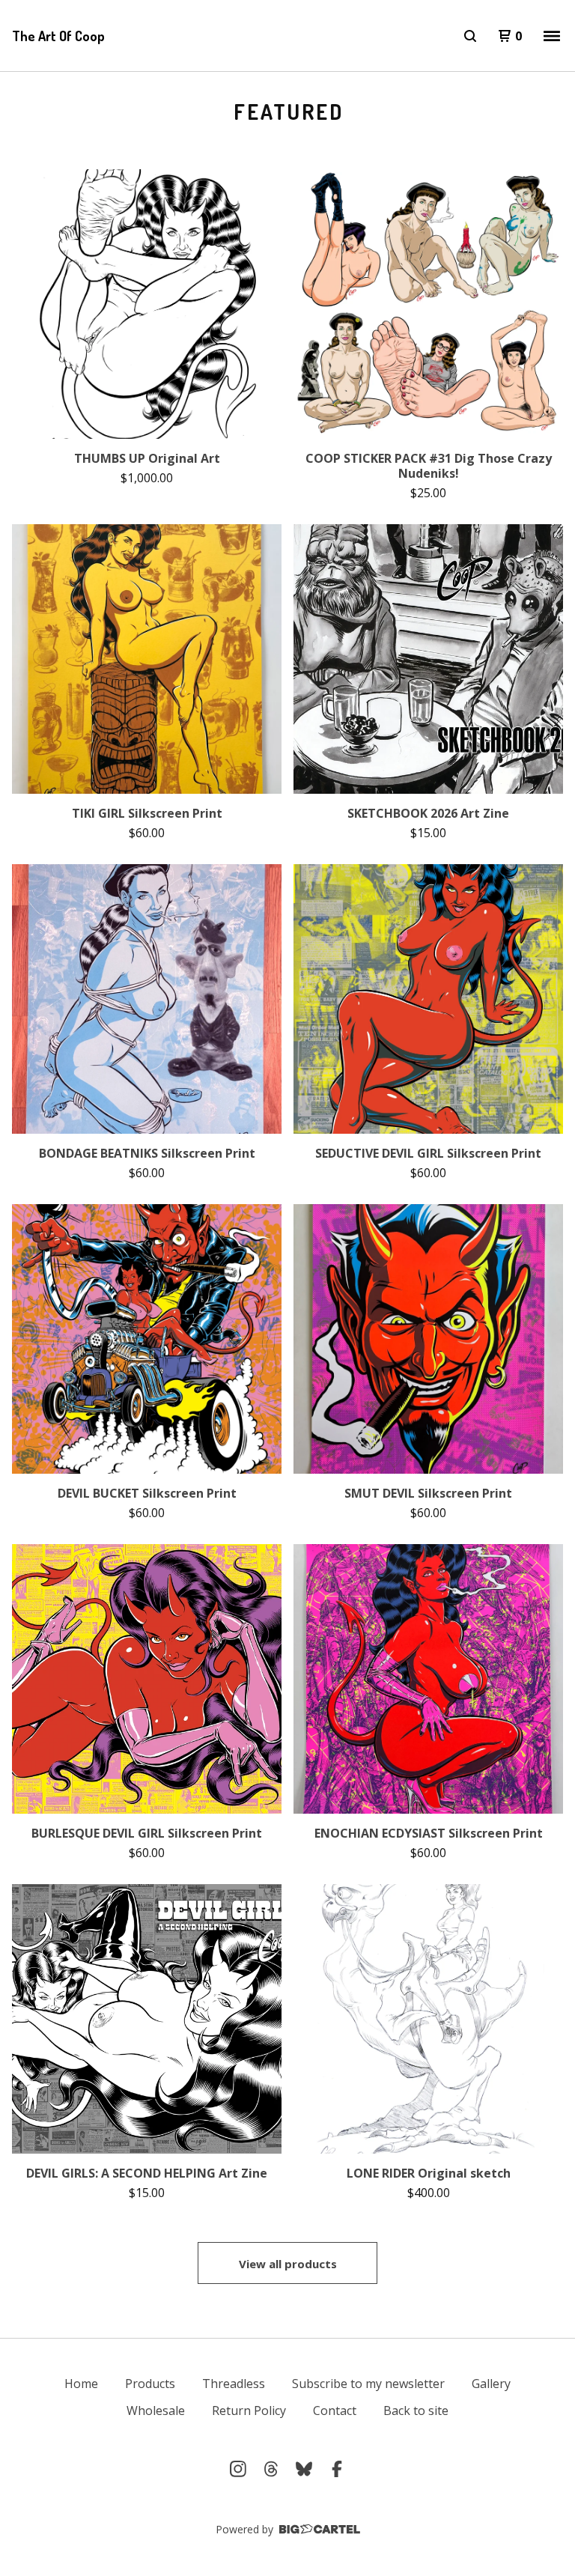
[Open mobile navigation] (552, 36)
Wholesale (156, 2411)
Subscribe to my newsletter (368, 2384)
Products (150, 2384)
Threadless (234, 2384)
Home (81, 2384)
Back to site (416, 2411)
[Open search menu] (470, 36)
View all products (288, 2264)
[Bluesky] (304, 2469)
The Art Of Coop (58, 36)
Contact (335, 2411)
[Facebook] (337, 2469)
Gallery (491, 2384)
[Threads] (271, 2469)
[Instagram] (238, 2469)
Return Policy (249, 2411)
